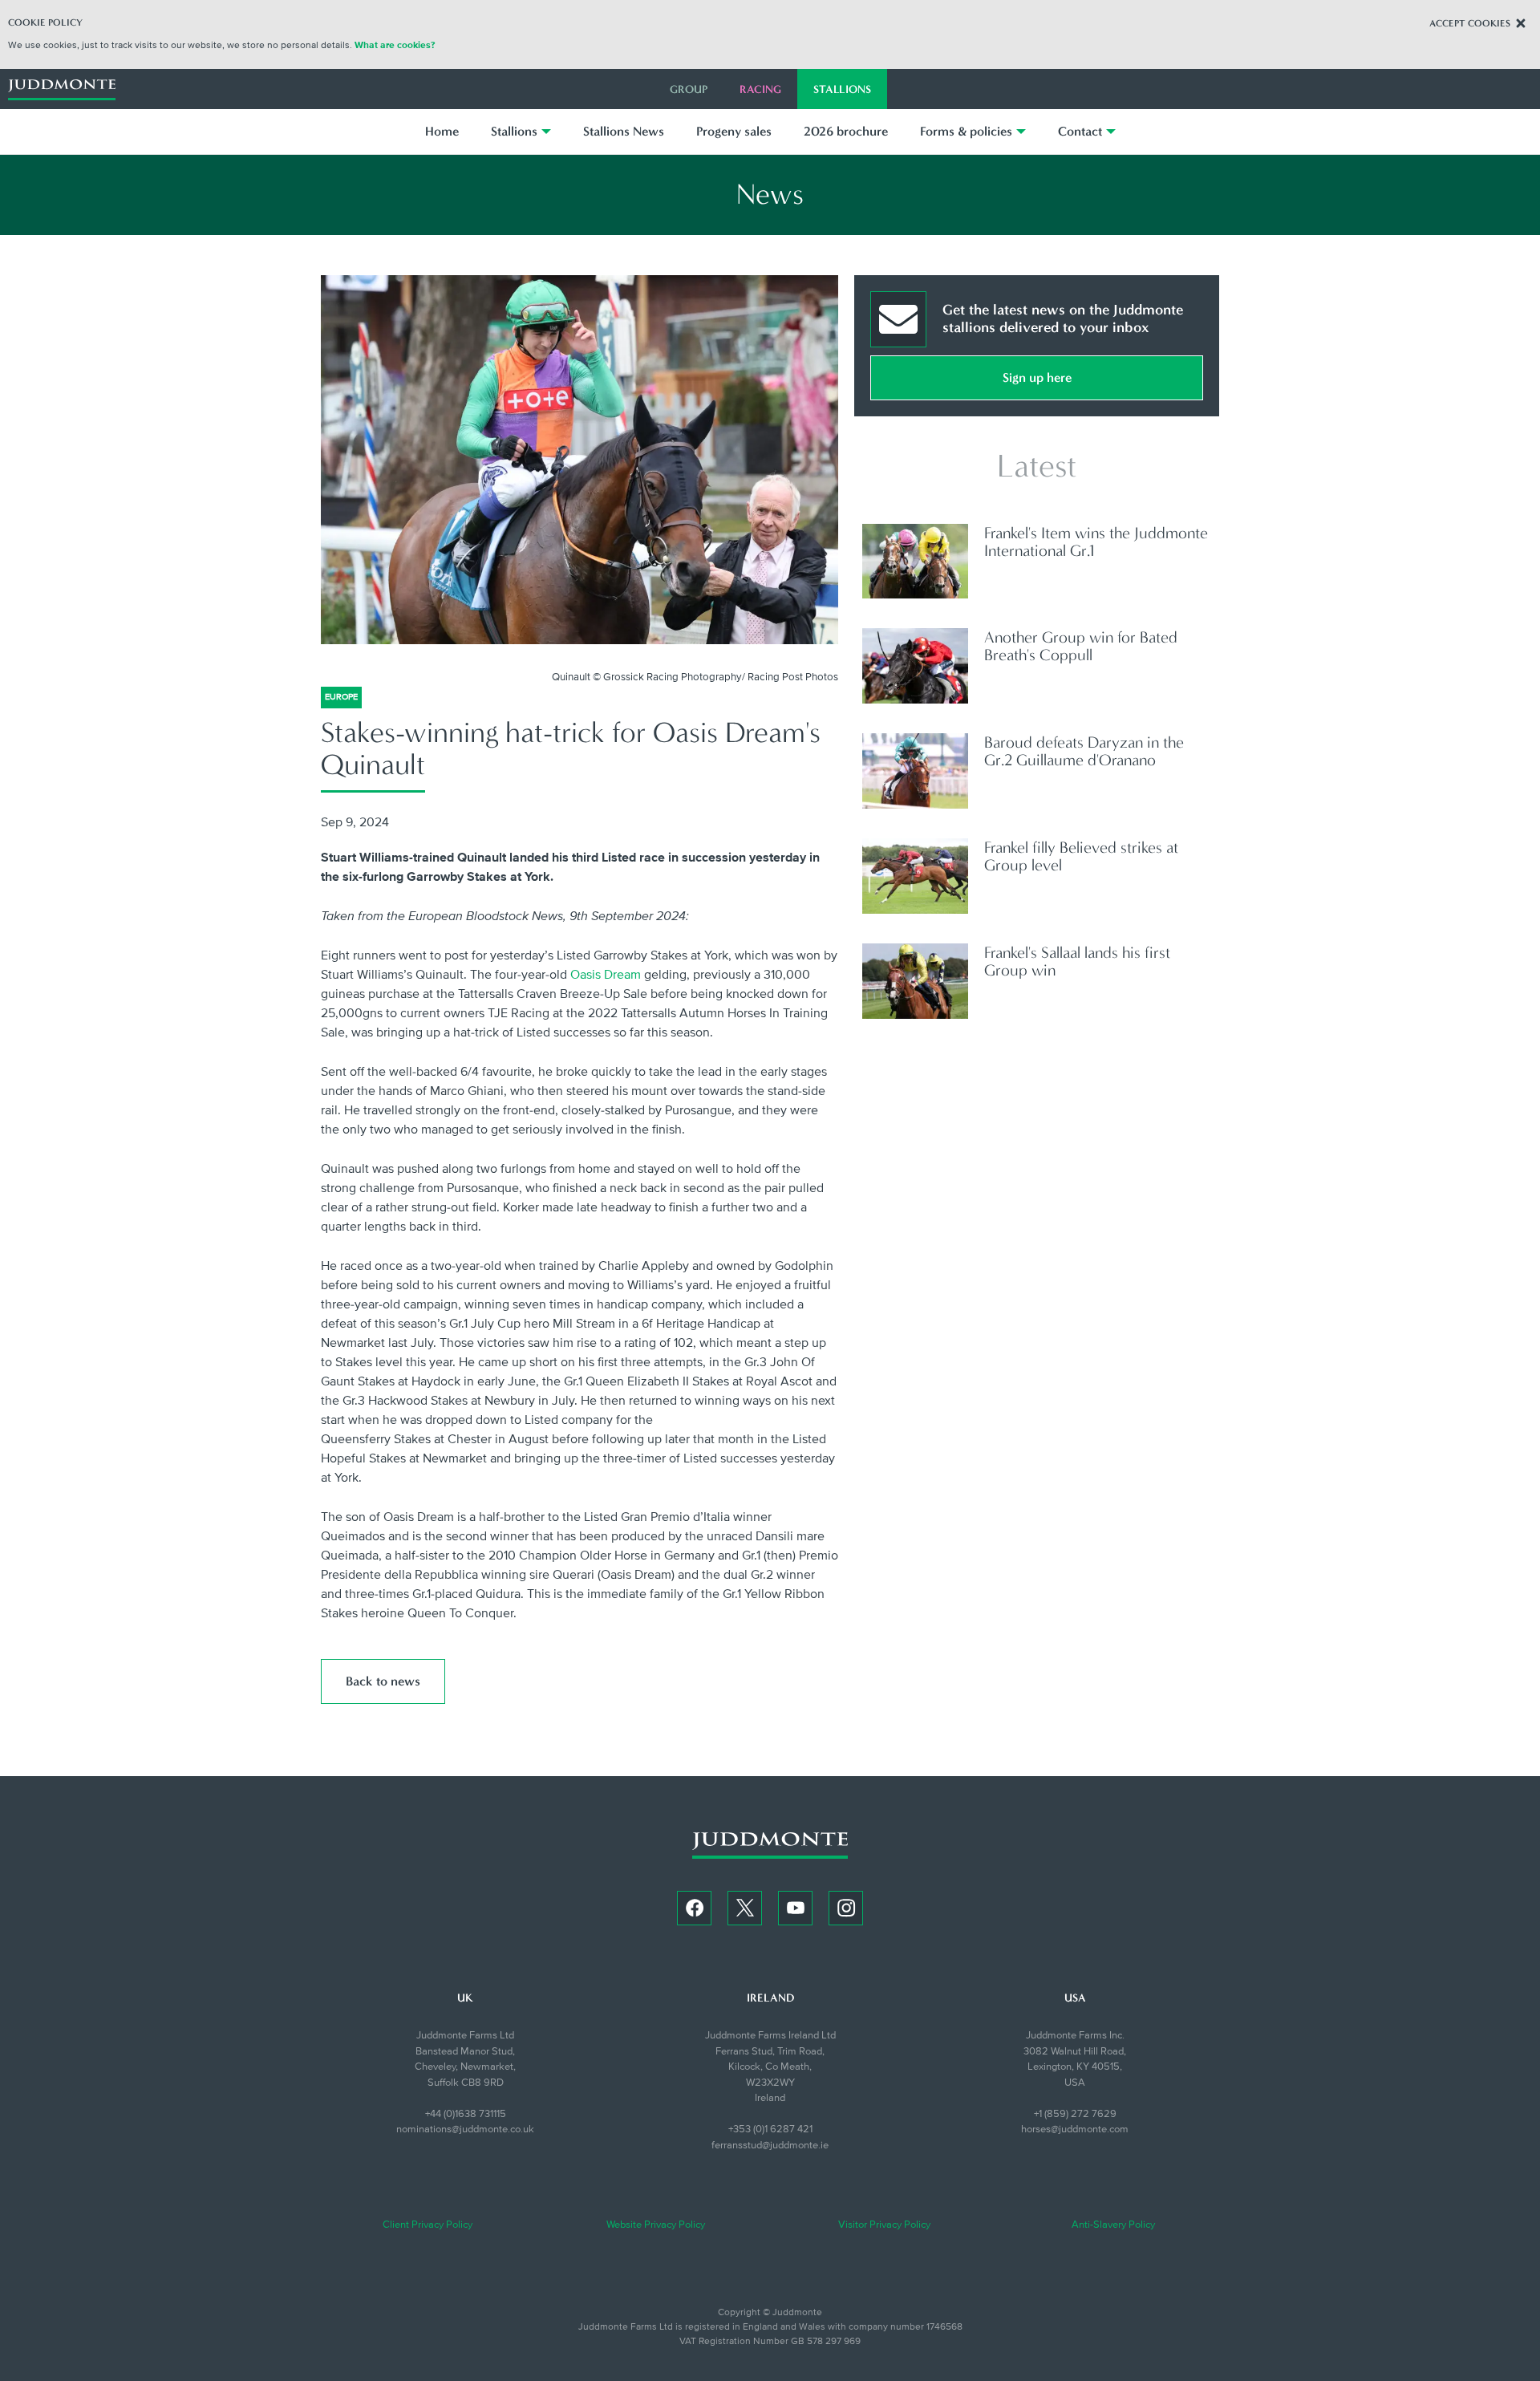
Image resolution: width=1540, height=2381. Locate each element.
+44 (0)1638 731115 (466, 2114)
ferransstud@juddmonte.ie (770, 2145)
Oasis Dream (606, 975)
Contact (1080, 131)
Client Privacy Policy (428, 2225)
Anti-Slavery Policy (1113, 2225)
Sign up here (1037, 377)
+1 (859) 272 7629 (1075, 2114)
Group (689, 89)
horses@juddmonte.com (1075, 2129)
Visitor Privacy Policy (884, 2225)
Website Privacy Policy (656, 2225)
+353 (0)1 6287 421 (770, 2129)
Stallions (842, 89)
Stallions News (624, 131)
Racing (760, 89)
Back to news (383, 1681)
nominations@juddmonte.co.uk (465, 2129)
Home (442, 131)
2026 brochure (846, 131)
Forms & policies (966, 131)
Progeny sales (734, 131)
